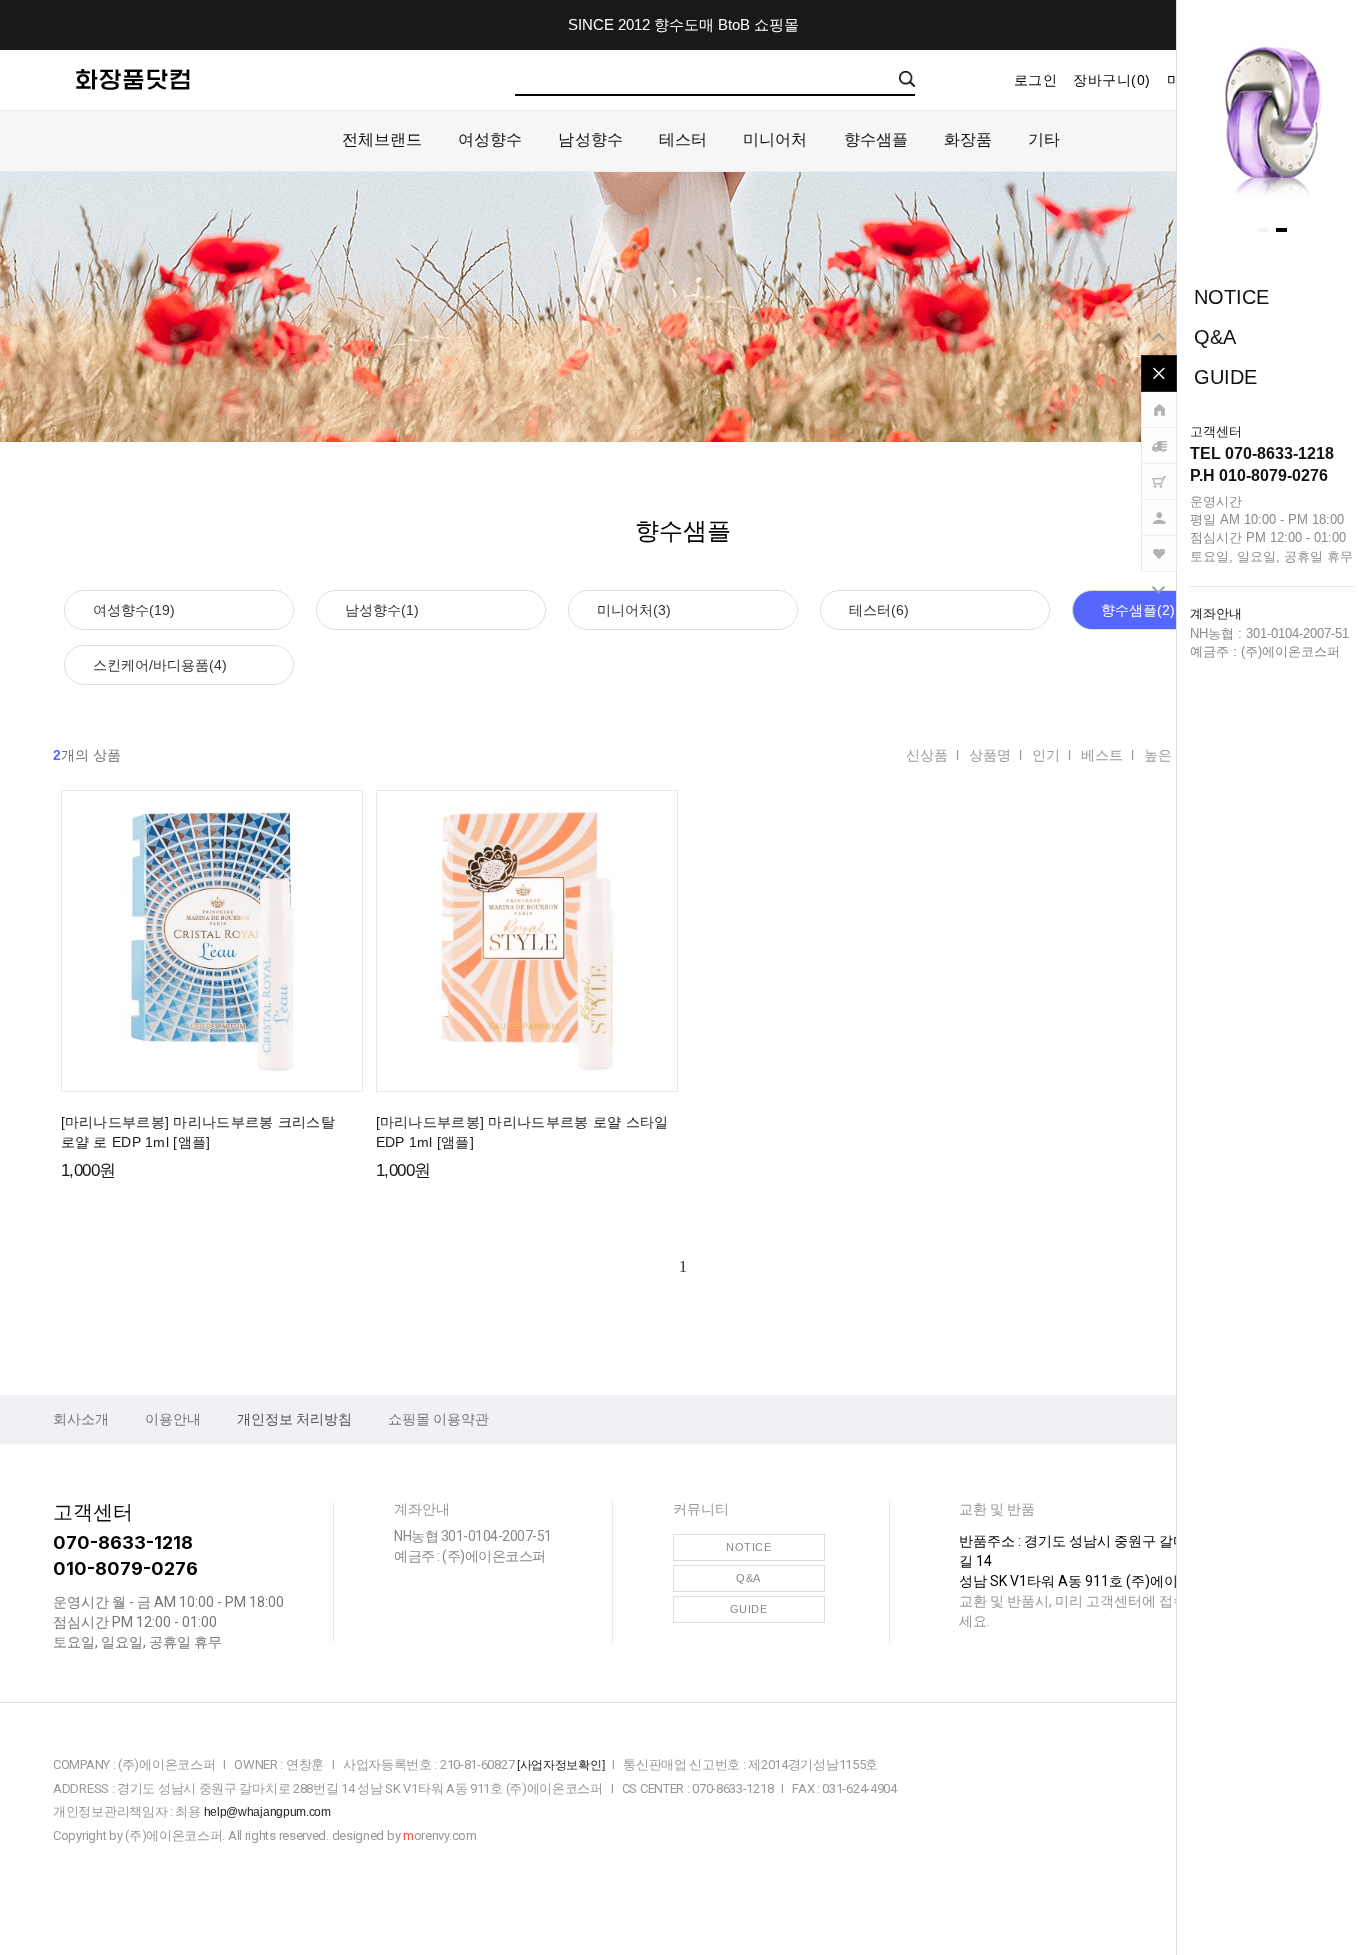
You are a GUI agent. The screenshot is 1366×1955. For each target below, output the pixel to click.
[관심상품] (1159, 544)
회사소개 (81, 1419)
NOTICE (1231, 297)
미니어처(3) (634, 610)
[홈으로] (1159, 400)
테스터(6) (879, 610)
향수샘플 (876, 139)
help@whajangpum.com (267, 1812)
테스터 (683, 139)
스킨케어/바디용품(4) (160, 665)
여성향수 (490, 139)
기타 (1044, 139)
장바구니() (1112, 80)
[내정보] (1159, 508)
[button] (1262, 230)
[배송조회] (1159, 436)
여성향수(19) (134, 610)
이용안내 (173, 1419)
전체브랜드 (382, 139)
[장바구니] (1159, 472)
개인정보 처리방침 (294, 1419)
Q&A (1215, 337)
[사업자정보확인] (560, 1765)
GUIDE (1225, 377)
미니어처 (775, 139)
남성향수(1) (382, 610)
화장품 (968, 139)
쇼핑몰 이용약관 (438, 1419)
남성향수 (590, 139)
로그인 (1036, 80)
